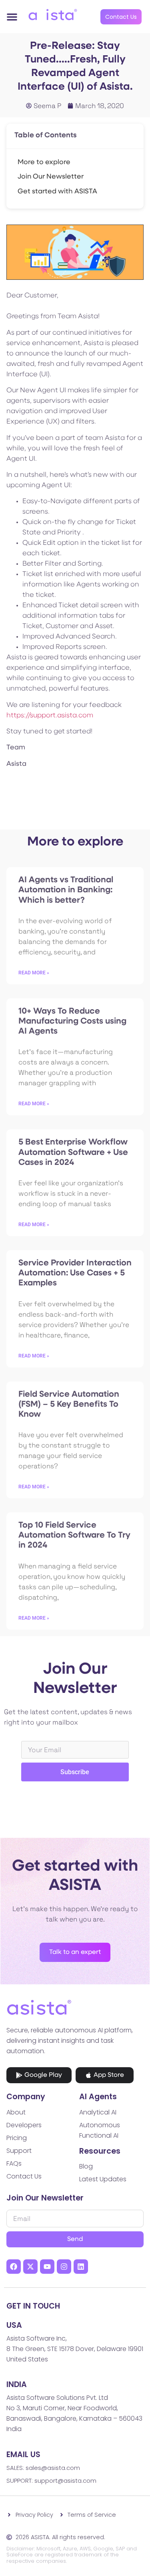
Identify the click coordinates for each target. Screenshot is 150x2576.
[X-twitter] (30, 2267)
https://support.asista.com (50, 716)
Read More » (34, 973)
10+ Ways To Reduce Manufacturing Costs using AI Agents (72, 1021)
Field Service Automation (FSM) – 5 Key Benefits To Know (69, 1404)
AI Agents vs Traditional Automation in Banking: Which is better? (66, 890)
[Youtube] (47, 2267)
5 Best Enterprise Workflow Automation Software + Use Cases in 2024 (73, 1152)
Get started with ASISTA (57, 192)
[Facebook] (14, 2267)
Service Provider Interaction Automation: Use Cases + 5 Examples (75, 1273)
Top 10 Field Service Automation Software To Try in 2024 (74, 1535)
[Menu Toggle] (12, 17)
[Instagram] (64, 2267)
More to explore (44, 162)
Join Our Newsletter (51, 177)
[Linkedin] (81, 2267)
